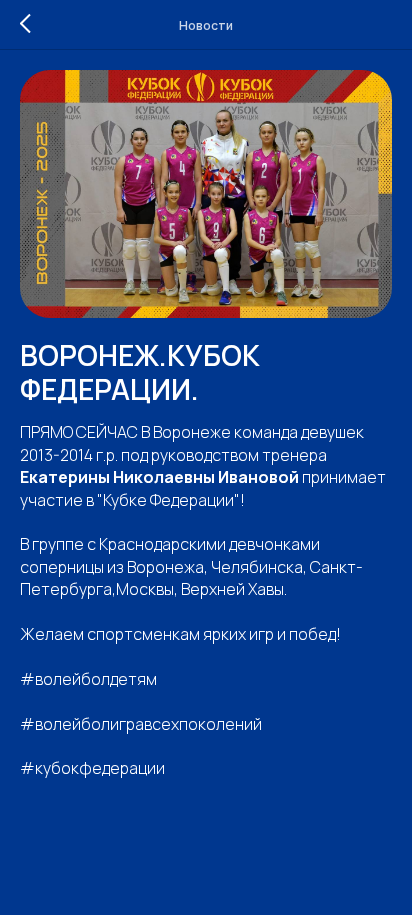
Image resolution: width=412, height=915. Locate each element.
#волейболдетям (88, 679)
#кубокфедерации (92, 768)
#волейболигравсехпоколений (141, 724)
